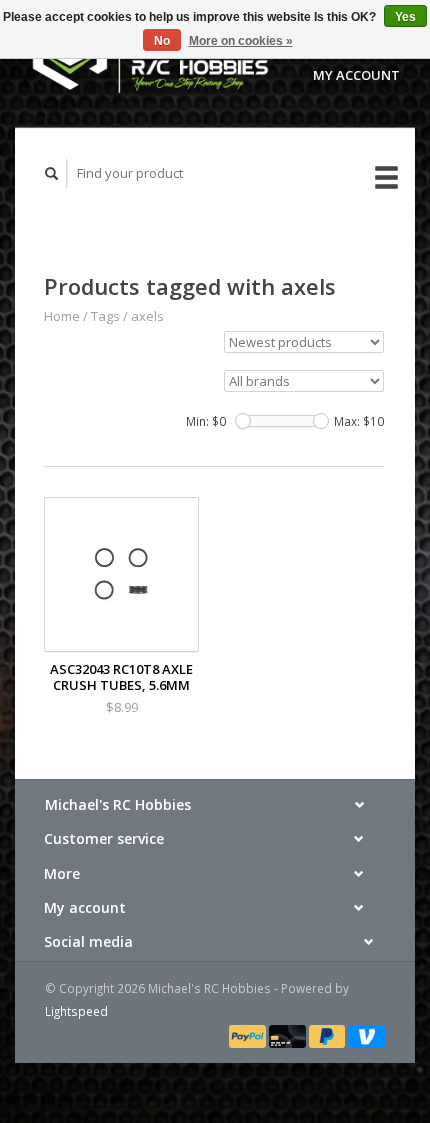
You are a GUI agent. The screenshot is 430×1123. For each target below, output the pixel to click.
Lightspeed (76, 1011)
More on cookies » (241, 41)
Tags (105, 316)
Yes (405, 17)
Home (62, 316)
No (162, 41)
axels (147, 316)
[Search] (52, 173)
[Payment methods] (249, 1035)
